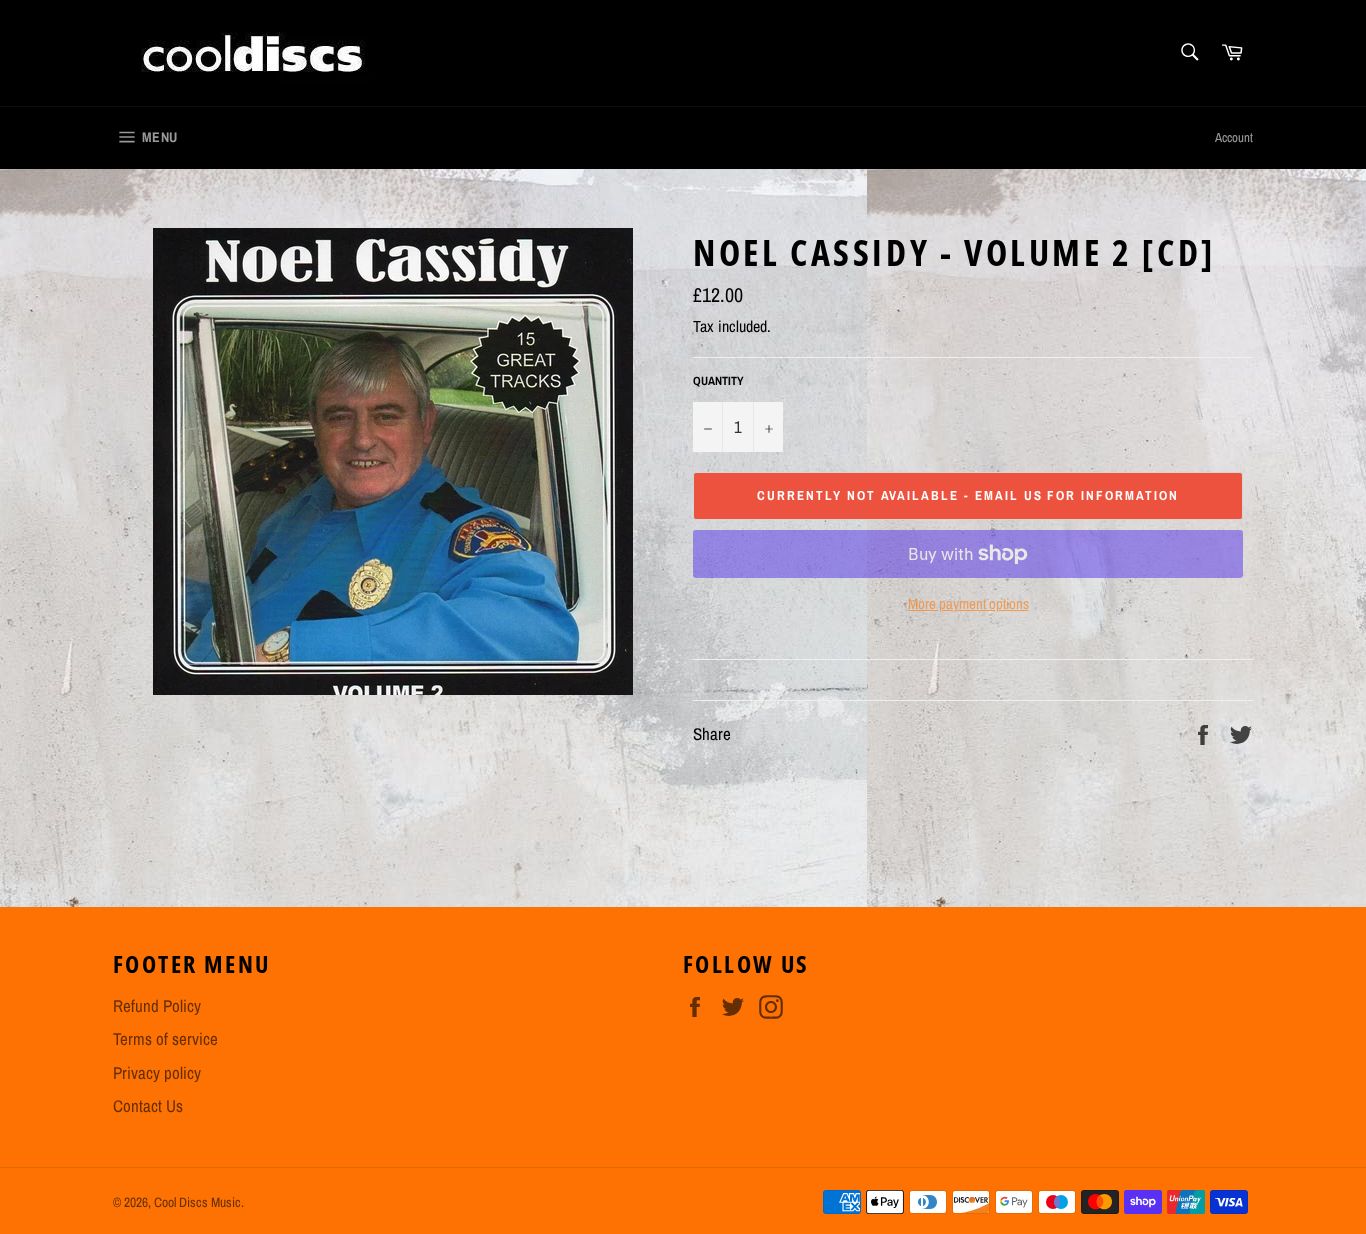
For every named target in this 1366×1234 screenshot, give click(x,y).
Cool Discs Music (197, 1202)
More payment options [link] (968, 604)
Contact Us (148, 1105)
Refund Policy (157, 1005)
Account (1234, 137)
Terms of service (165, 1038)
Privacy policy (157, 1072)
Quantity (718, 381)
